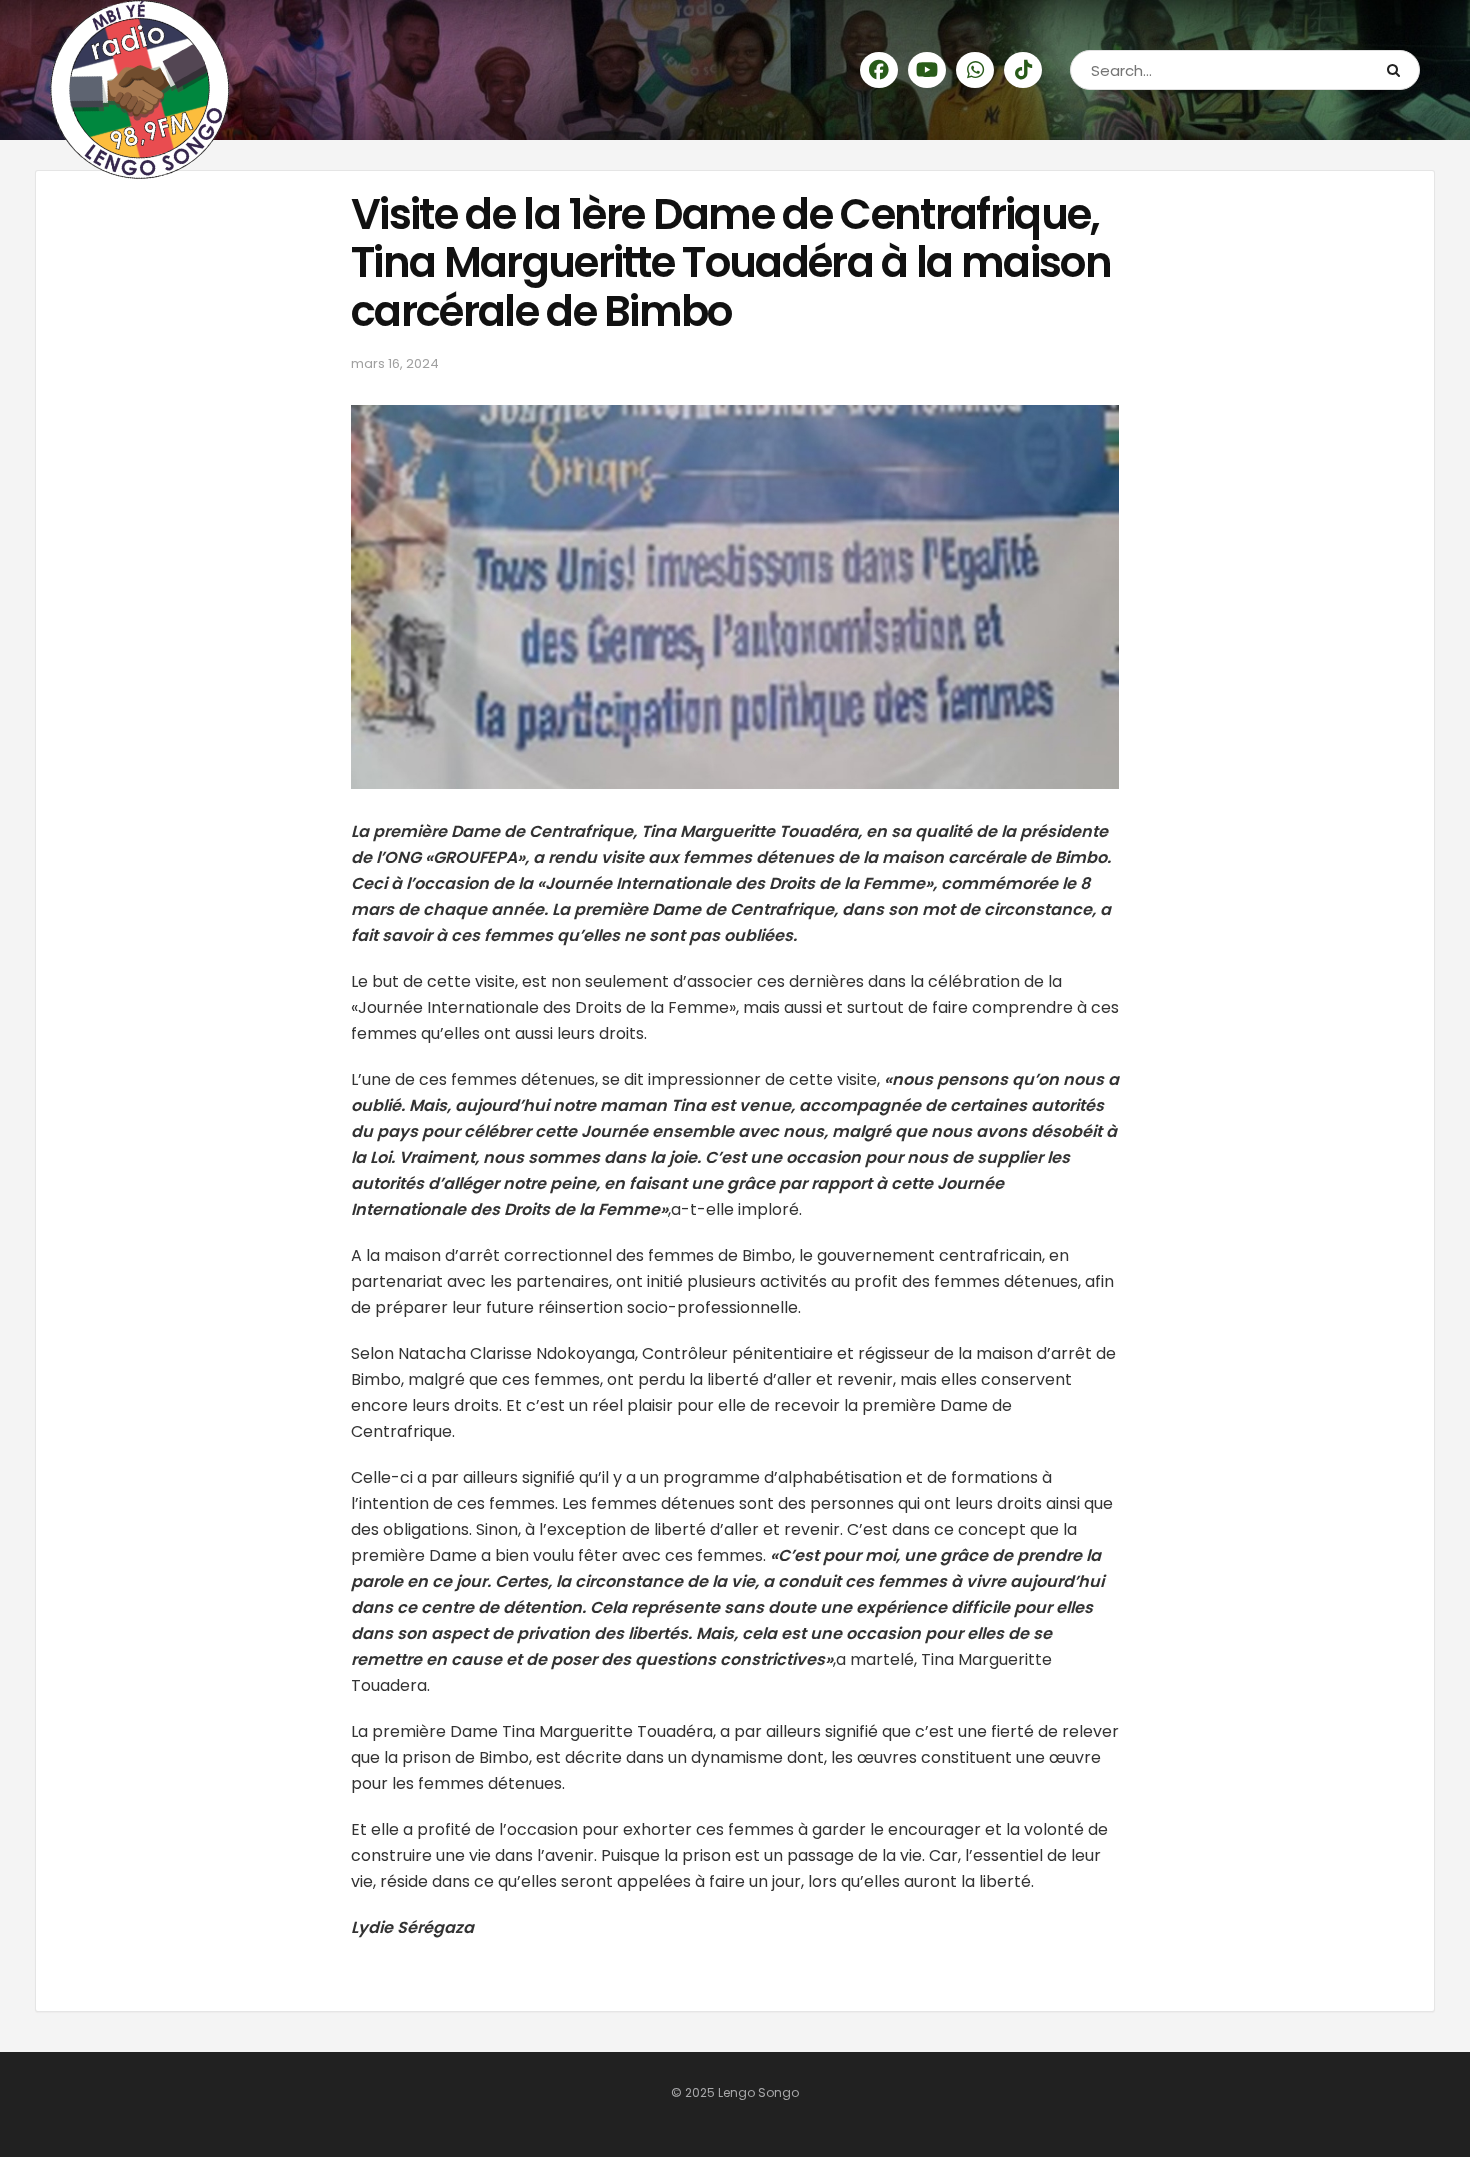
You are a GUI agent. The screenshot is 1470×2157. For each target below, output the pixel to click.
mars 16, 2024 (395, 363)
